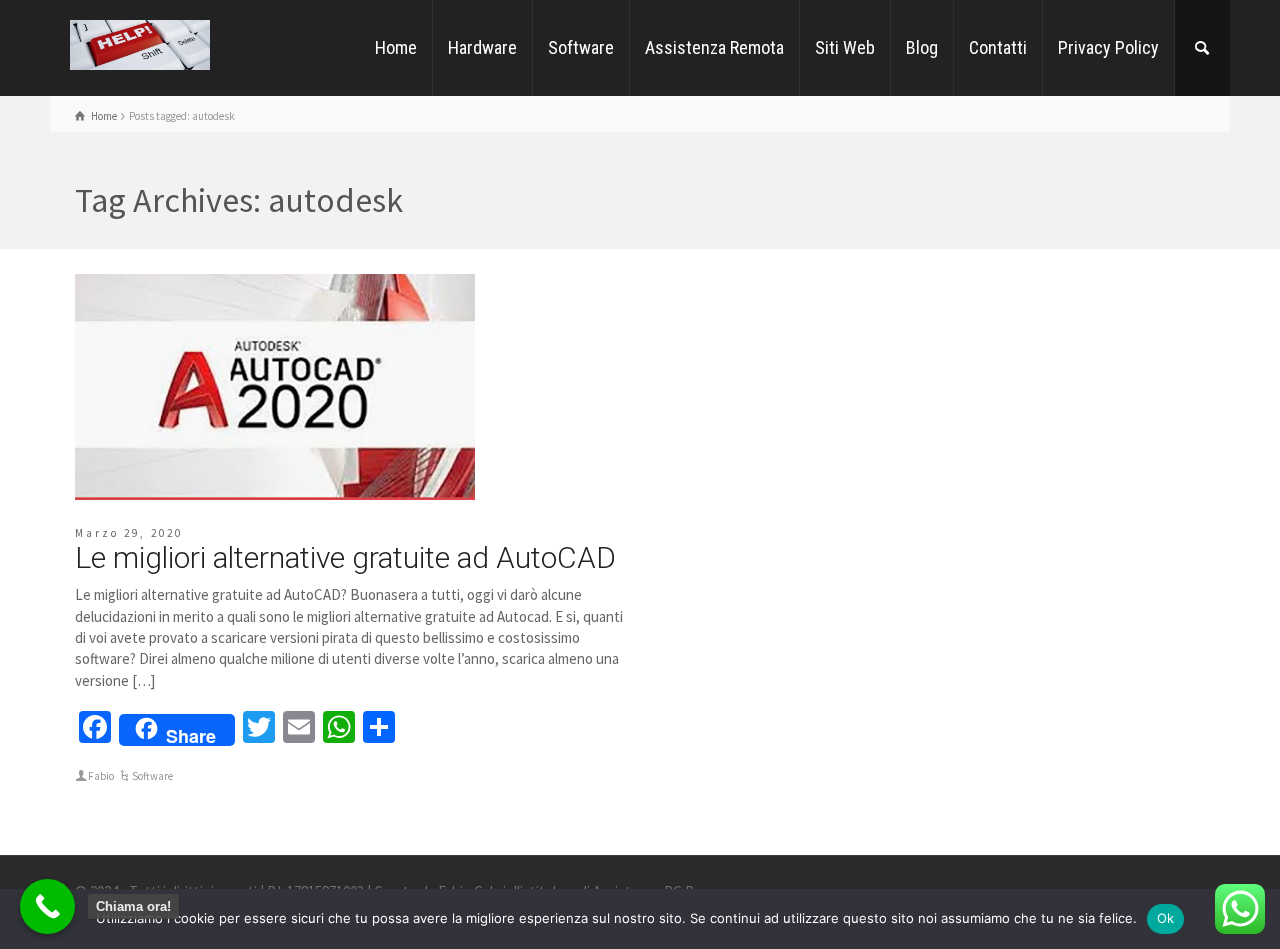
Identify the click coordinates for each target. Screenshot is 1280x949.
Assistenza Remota (714, 47)
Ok (1166, 918)
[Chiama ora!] (47, 906)
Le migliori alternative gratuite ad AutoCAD (345, 557)
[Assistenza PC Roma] (140, 43)
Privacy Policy (1108, 47)
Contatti (998, 47)
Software (581, 47)
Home (396, 47)
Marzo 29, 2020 (129, 533)
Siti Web (845, 47)
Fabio (101, 776)
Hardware (482, 47)
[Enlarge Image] (275, 387)
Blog (922, 47)
